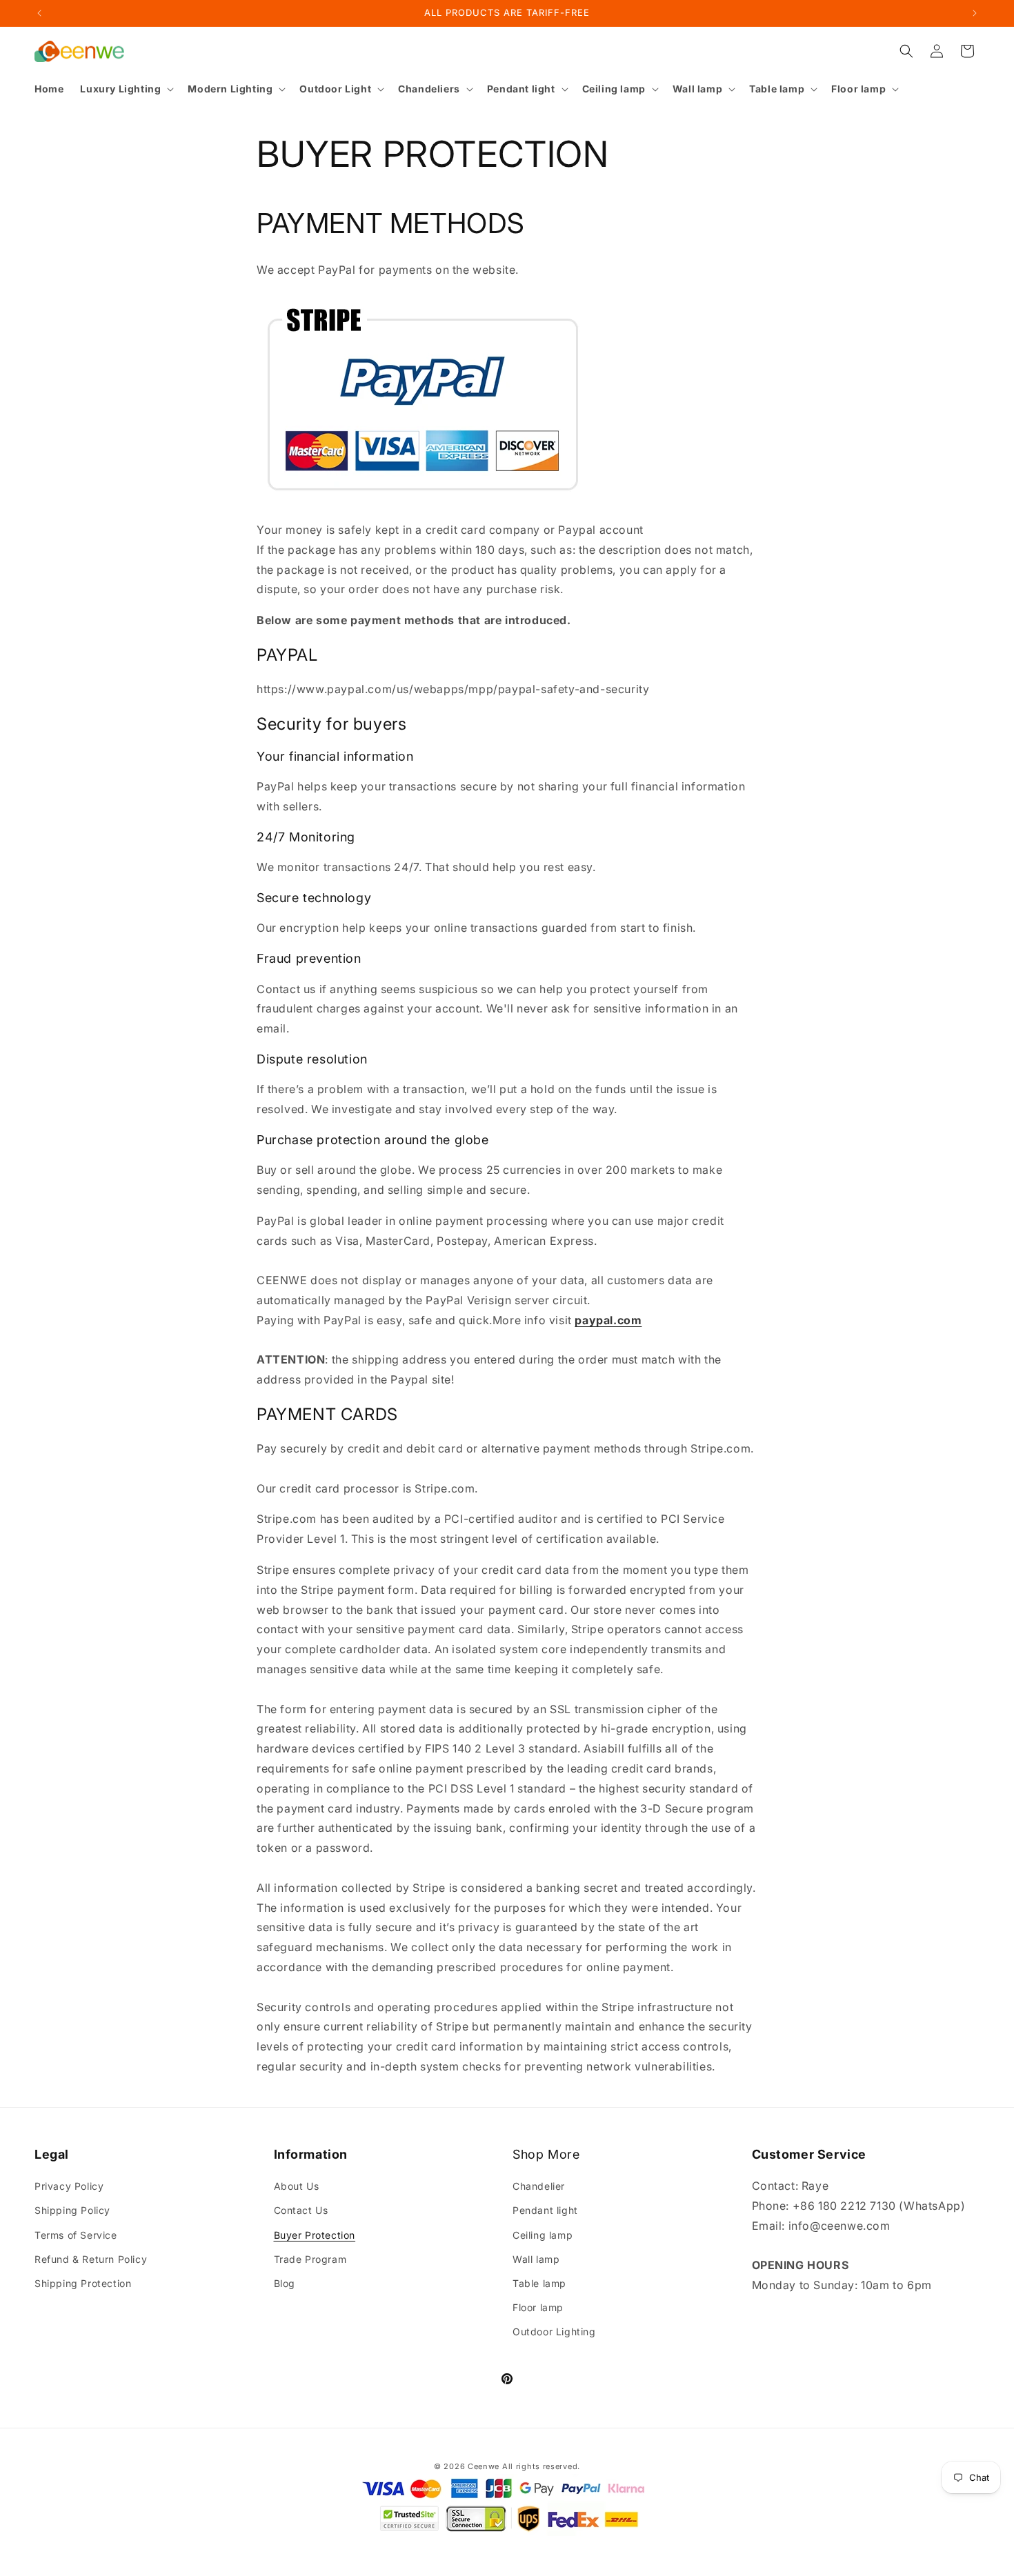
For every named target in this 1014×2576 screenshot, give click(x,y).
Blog (285, 2283)
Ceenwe (484, 2466)
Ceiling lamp (543, 2235)
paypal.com (608, 1320)
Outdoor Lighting (554, 2332)
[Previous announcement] (39, 13)
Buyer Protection (315, 2235)
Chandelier (539, 2186)
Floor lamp (538, 2307)
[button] (126, 89)
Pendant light (545, 2210)
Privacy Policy (69, 2186)
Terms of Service (76, 2235)
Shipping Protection (83, 2283)
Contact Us (301, 2210)
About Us (297, 2186)
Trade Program (310, 2259)
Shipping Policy (72, 2210)
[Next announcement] (975, 13)
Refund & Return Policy (91, 2259)
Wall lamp (536, 2259)
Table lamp (539, 2283)
